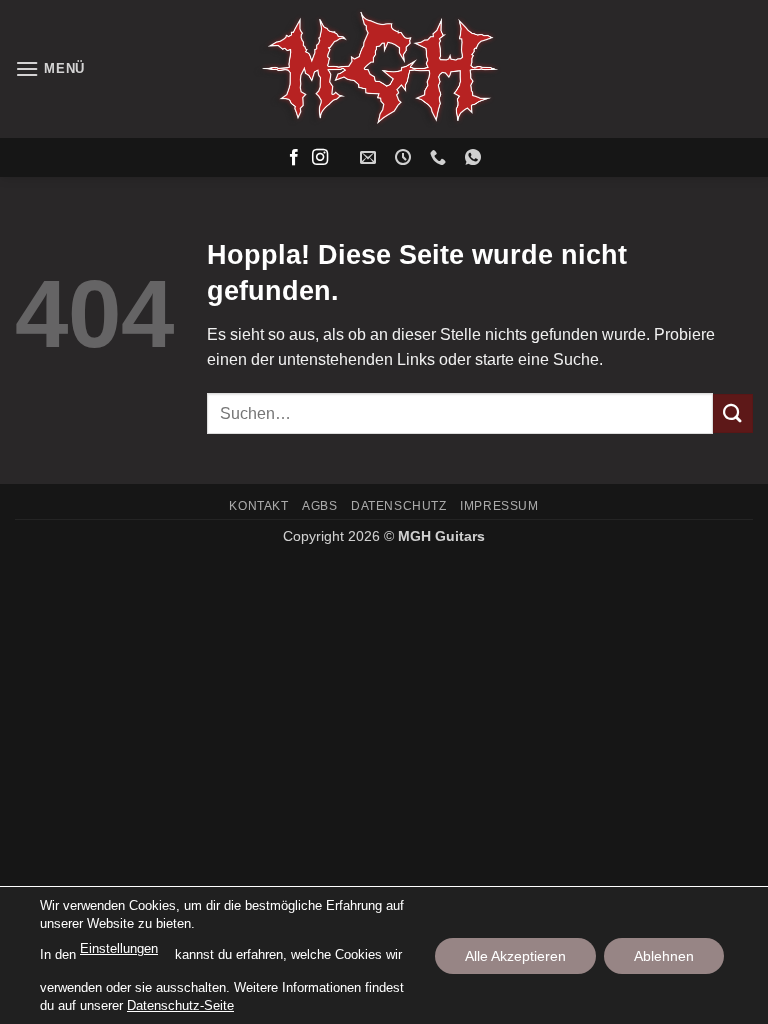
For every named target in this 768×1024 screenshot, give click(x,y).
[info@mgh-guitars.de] (370, 157)
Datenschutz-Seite (180, 1004)
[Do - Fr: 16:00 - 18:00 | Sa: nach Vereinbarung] (405, 157)
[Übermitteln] (733, 413)
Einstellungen (119, 948)
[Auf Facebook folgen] (294, 158)
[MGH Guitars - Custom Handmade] (384, 69)
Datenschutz (399, 506)
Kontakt (258, 506)
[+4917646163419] (475, 157)
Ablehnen (664, 955)
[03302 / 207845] (440, 157)
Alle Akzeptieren (515, 955)
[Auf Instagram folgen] (320, 158)
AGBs (319, 506)
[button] (50, 68)
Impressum (499, 506)
